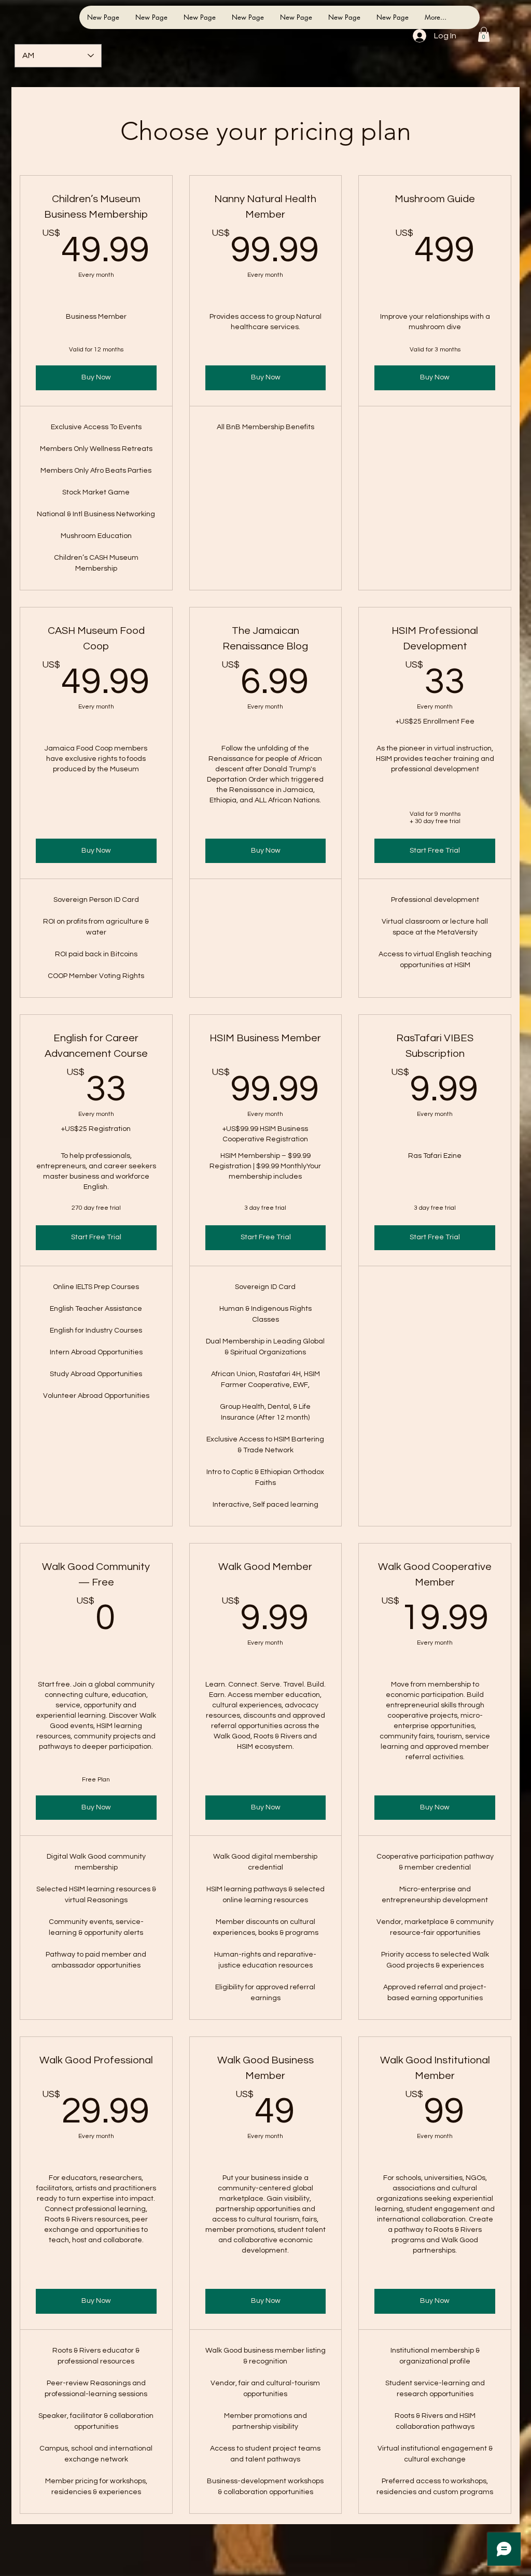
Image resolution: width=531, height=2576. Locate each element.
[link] (484, 34)
